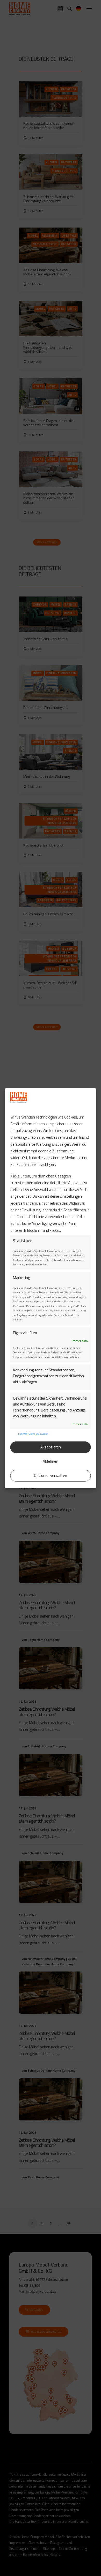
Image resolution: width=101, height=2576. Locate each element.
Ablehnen (51, 1461)
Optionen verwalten (51, 1475)
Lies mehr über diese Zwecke (33, 1434)
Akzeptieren (51, 1447)
